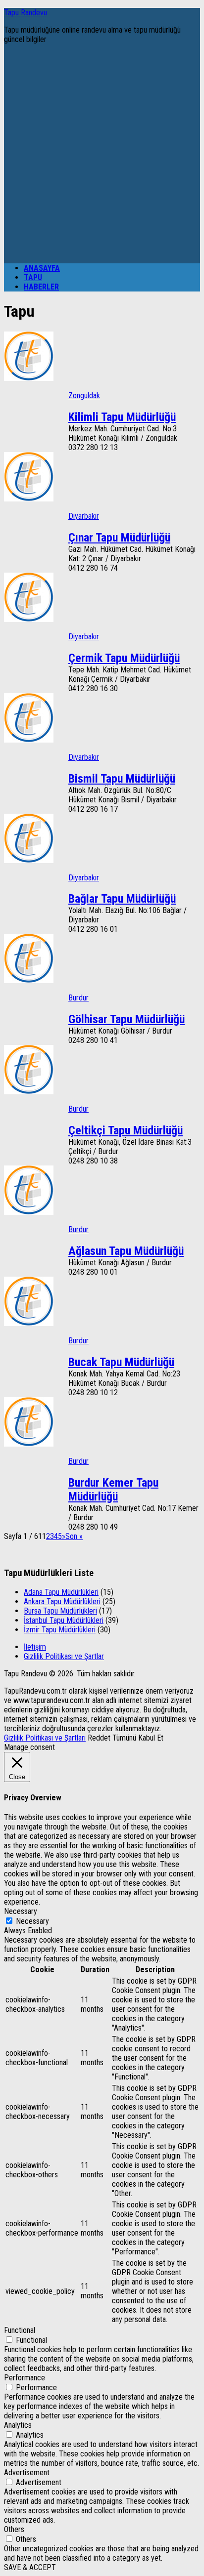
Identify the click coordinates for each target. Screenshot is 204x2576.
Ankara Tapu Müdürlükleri (62, 1601)
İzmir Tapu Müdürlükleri (60, 1630)
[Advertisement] (102, 154)
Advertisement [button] (27, 2472)
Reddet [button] (99, 1738)
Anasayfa (42, 268)
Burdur (78, 998)
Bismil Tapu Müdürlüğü (122, 779)
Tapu (33, 277)
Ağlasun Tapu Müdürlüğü (126, 1251)
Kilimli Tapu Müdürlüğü (122, 417)
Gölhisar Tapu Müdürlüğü (127, 1019)
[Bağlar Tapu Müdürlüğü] (29, 860)
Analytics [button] (18, 2425)
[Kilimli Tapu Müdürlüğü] (29, 378)
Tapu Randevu (25, 13)
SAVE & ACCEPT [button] (30, 2567)
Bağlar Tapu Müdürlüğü (122, 899)
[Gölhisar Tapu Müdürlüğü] (29, 980)
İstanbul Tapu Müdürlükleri (64, 1620)
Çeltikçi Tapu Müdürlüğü (126, 1130)
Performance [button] (25, 2378)
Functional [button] (20, 2330)
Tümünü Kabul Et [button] (138, 1738)
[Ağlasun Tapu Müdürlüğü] (29, 1212)
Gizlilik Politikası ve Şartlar (64, 1656)
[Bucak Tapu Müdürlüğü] (29, 1323)
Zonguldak (84, 395)
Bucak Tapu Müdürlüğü (121, 1362)
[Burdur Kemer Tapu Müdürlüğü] (29, 1444)
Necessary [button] (21, 1911)
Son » (74, 1536)
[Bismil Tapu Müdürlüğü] (29, 740)
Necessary (32, 1921)
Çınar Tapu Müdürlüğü (119, 538)
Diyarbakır (84, 516)
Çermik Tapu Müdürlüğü (124, 658)
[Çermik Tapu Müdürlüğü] (29, 619)
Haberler (41, 287)
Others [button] (14, 2529)
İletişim (35, 1647)
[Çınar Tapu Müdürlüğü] (29, 499)
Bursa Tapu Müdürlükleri (60, 1611)
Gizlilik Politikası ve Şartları (45, 1738)
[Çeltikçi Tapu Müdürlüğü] (29, 1092)
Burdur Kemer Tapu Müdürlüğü (113, 1490)
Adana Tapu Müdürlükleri (61, 1592)
